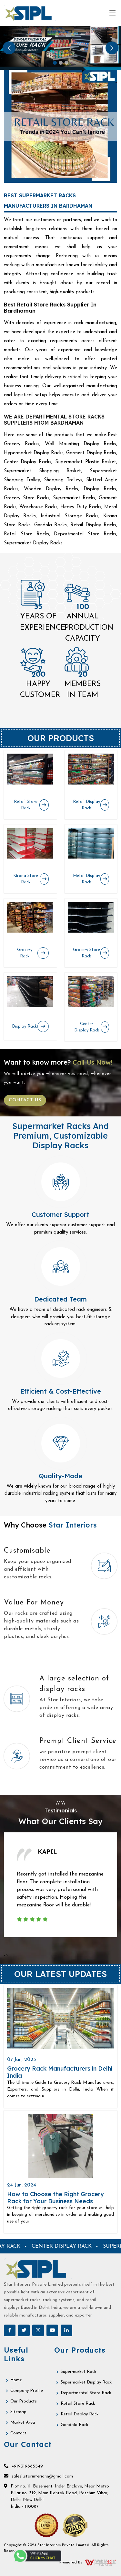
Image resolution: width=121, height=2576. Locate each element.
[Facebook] (10, 2330)
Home (16, 2380)
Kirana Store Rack (26, 879)
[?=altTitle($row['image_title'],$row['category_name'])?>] (30, 769)
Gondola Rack (74, 2425)
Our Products (24, 2401)
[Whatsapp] (37, 2556)
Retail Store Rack (26, 805)
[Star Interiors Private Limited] (30, 13)
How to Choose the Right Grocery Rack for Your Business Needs (55, 2198)
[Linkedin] (66, 2330)
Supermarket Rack (78, 2372)
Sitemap (18, 2412)
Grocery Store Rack (86, 953)
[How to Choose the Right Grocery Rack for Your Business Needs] (60, 2146)
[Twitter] (24, 2330)
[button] (9, 48)
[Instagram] (38, 2330)
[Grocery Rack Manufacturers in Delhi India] (60, 2019)
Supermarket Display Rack (86, 2382)
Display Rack (24, 1026)
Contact (18, 2433)
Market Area (23, 2423)
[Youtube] (52, 2330)
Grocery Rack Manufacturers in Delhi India (60, 2072)
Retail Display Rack (86, 805)
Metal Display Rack (86, 879)
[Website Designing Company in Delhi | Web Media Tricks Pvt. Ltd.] (101, 2562)
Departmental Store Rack (86, 2393)
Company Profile (27, 2391)
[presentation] (5, 1955)
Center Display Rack (87, 1027)
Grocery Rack (25, 953)
